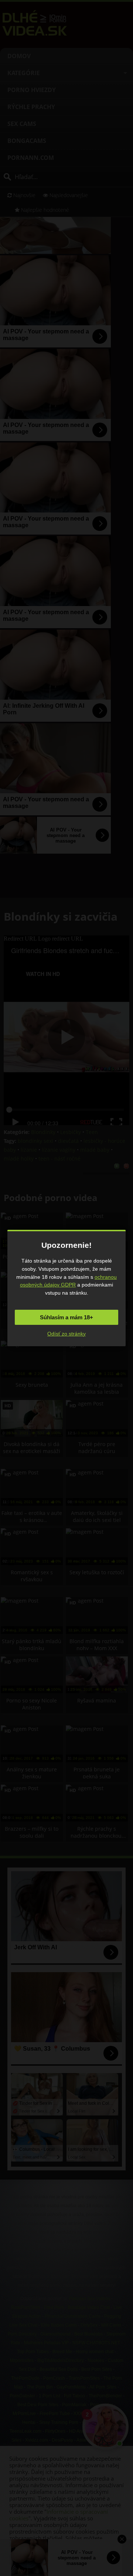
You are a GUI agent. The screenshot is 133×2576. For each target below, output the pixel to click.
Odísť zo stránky (66, 1334)
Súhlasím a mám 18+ (66, 1317)
